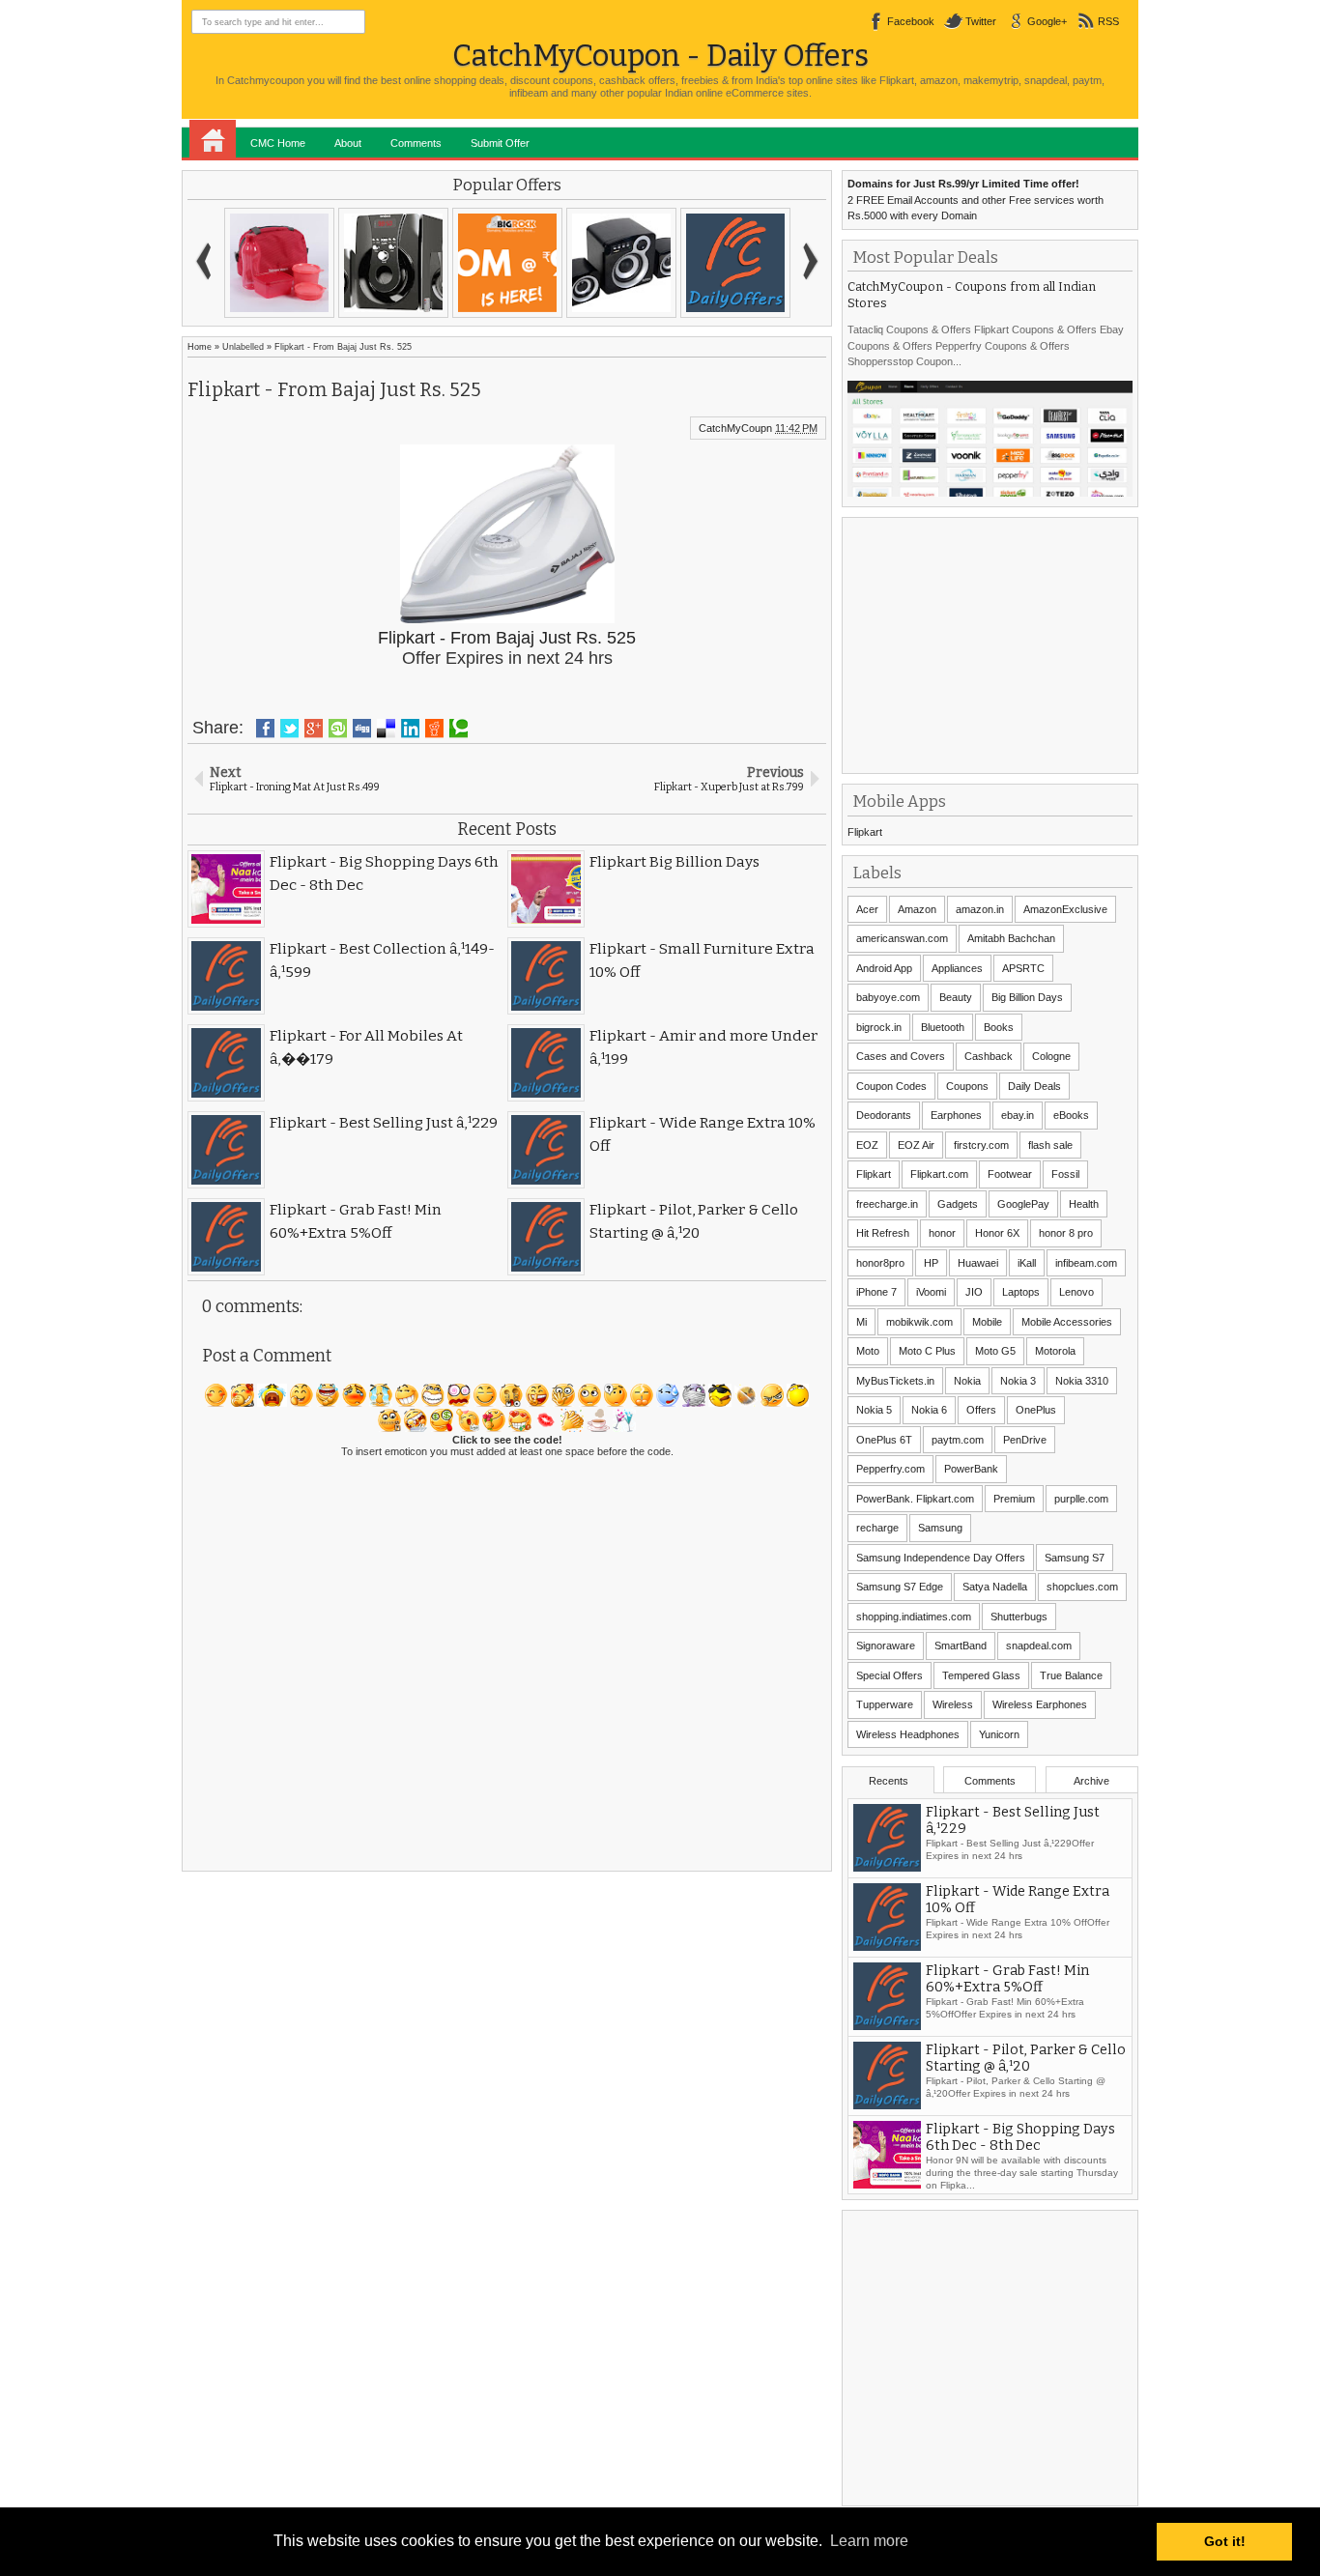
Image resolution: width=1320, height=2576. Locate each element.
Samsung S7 (1075, 1558)
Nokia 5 (874, 1410)
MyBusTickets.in (895, 1381)
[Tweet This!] (289, 729)
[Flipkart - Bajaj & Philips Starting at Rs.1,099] (735, 263)
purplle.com (1081, 1499)
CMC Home (278, 143)
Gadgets (958, 1204)
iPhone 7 (876, 1292)
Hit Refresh (883, 1233)
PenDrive (1025, 1440)
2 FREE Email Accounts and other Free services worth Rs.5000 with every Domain (976, 200)
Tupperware (885, 1704)
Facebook (911, 21)
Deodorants (884, 1115)
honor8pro (880, 1263)
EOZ (867, 1145)
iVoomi (931, 1292)
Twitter (981, 21)
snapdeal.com (1039, 1646)
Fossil (1065, 1174)
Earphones (956, 1115)
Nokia (967, 1381)
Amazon (917, 909)
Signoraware (886, 1646)
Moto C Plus (927, 1351)
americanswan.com (902, 938)
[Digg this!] (362, 729)
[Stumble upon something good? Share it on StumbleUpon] (338, 729)
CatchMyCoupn (735, 428)
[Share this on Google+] (314, 729)
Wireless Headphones (908, 1734)
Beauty (956, 997)
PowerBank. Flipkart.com (915, 1499)
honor (942, 1233)
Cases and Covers (901, 1056)
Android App (884, 968)
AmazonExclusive (1065, 909)
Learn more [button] (869, 2541)
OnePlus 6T (884, 1440)
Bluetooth (943, 1027)
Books (999, 1027)
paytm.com (958, 1440)
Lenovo (1076, 1292)
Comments (416, 143)
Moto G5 (995, 1351)
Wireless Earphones (1040, 1704)
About (348, 143)
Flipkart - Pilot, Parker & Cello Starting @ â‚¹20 (1026, 2058)
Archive (1091, 1781)
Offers (981, 1410)
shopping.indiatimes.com (914, 1617)
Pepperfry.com (890, 1469)
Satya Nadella (995, 1587)
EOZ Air (916, 1145)
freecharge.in (887, 1204)
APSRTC (1023, 968)
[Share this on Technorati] (459, 729)
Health (1084, 1204)
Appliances (957, 968)
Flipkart (865, 832)
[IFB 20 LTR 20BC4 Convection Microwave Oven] (279, 263)
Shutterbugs (1019, 1617)
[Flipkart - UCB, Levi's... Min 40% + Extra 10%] (507, 263)
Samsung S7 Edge (900, 1587)
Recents (889, 1781)
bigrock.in (879, 1027)
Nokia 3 (1018, 1381)
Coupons (967, 1086)
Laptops (1021, 1292)
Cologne (1051, 1056)
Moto (868, 1351)
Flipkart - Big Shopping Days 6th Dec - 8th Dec (1020, 2137)
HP (931, 1263)
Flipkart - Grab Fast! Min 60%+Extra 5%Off (1007, 1979)
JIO (974, 1292)
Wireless (953, 1704)
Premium (1014, 1499)
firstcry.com (981, 1145)
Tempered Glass (981, 1675)
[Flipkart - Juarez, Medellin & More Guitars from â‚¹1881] (393, 263)
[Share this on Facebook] (265, 729)
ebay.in (1018, 1115)
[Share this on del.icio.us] (386, 729)
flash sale (1050, 1145)
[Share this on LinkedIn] (410, 729)
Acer (867, 909)
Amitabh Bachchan (1011, 938)
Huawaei (978, 1263)
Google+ (1047, 21)
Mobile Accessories (1067, 1322)
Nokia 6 (929, 1410)
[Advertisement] (992, 644)
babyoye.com (888, 997)
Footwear (1010, 1174)
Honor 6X (997, 1233)
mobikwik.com (919, 1322)
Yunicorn (999, 1734)
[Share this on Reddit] (434, 729)
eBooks (1071, 1115)
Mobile (987, 1322)
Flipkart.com (939, 1174)
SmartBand (961, 1646)
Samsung (940, 1528)
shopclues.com (1082, 1587)
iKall (1027, 1263)
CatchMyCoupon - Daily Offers (660, 56)
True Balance (1071, 1675)
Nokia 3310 (1082, 1381)
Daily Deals (1034, 1086)
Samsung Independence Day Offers (941, 1558)
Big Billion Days (1027, 997)
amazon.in (980, 909)
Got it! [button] (1225, 2541)
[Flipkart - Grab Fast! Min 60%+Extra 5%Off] (621, 263)
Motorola (1055, 1351)
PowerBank (971, 1469)
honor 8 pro (1066, 1233)
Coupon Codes (891, 1086)
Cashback (989, 1056)
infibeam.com (1086, 1263)
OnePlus (1036, 1410)
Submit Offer (500, 143)
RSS (1108, 21)
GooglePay (1023, 1204)
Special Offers (890, 1675)
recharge (877, 1528)
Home (213, 139)
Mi (861, 1322)
